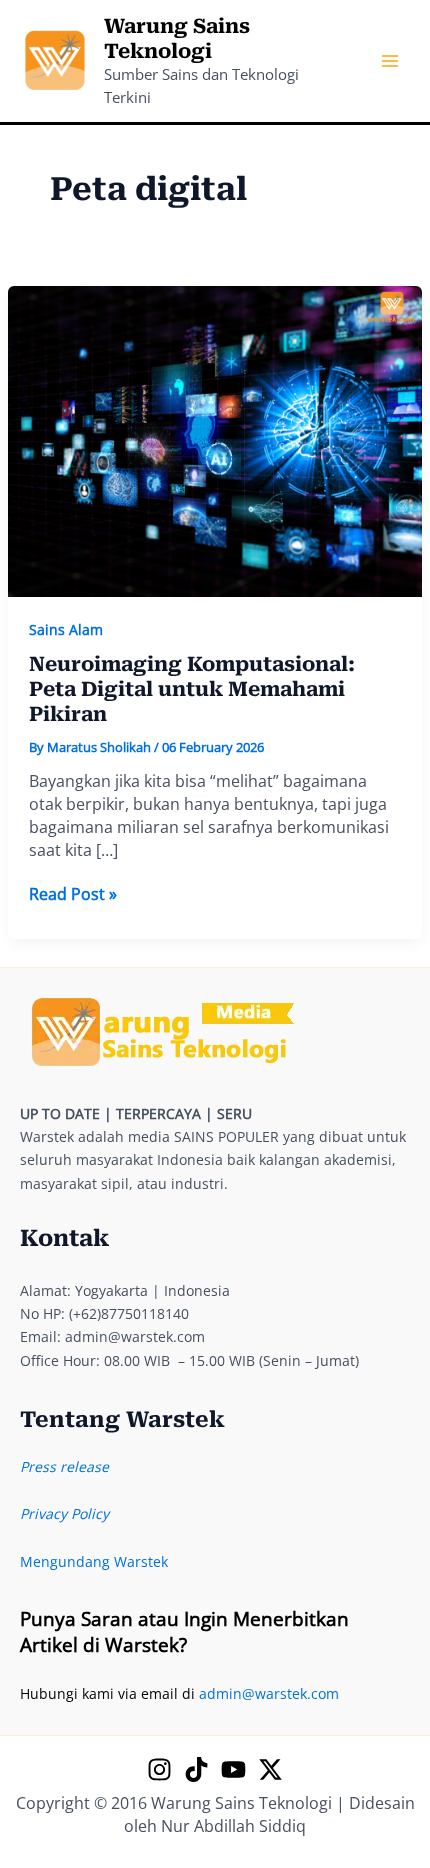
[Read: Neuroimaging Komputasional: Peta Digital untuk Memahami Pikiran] (215, 439)
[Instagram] (159, 1769)
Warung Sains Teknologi (177, 38)
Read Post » (73, 894)
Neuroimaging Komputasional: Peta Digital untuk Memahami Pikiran (192, 688)
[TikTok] (196, 1769)
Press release (64, 1466)
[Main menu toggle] (389, 61)
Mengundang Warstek (94, 1561)
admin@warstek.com (269, 1693)
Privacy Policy (64, 1513)
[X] (270, 1769)
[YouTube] (233, 1769)
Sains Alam (66, 629)
